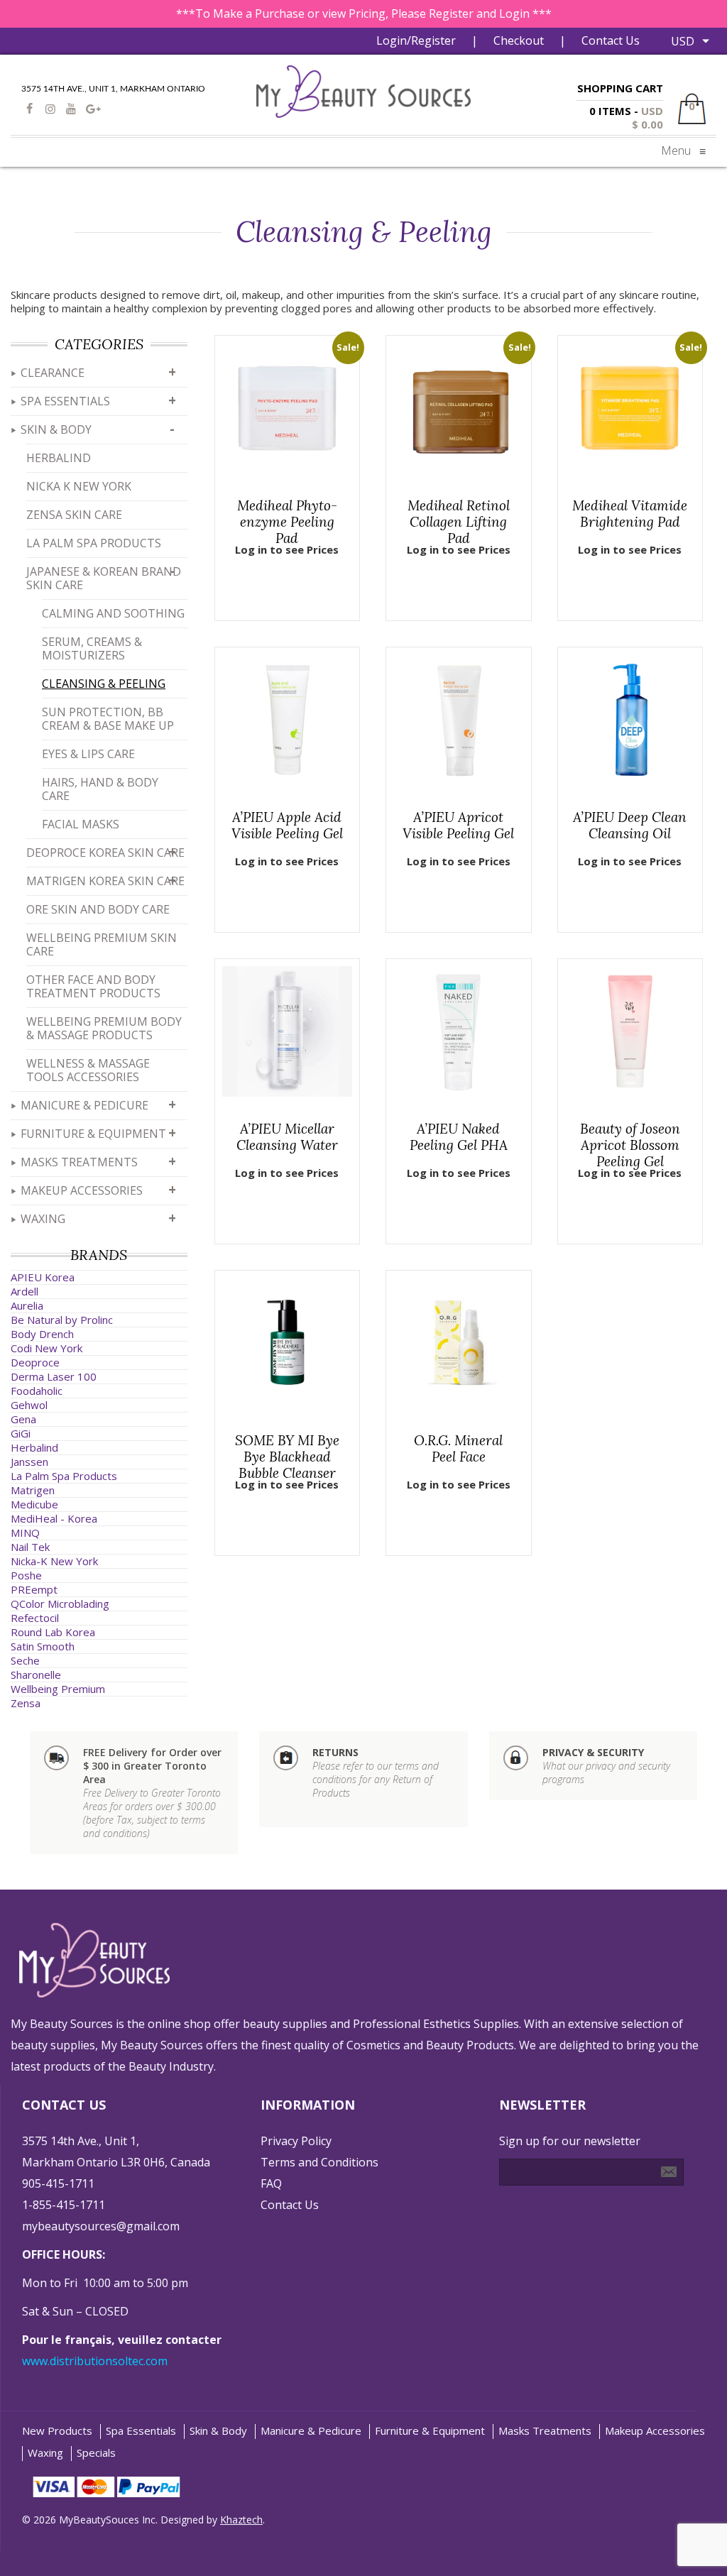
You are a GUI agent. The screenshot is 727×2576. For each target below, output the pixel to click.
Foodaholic (37, 1391)
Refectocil (35, 1618)
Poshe (26, 1575)
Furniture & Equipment (93, 1134)
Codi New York (47, 1348)
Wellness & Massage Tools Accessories (88, 1070)
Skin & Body (56, 429)
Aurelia (27, 1305)
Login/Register (416, 40)
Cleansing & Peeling (104, 684)
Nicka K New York (79, 486)
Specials (96, 2453)
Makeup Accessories (82, 1190)
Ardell (24, 1291)
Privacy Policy (296, 2141)
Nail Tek (30, 1547)
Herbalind (59, 458)
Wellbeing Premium (58, 1689)
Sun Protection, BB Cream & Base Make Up (108, 719)
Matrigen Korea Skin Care (105, 881)
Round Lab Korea (53, 1632)
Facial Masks (81, 824)
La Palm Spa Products (94, 543)
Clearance (53, 373)
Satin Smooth (43, 1646)
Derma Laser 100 (54, 1376)
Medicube (34, 1504)
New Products (57, 2431)
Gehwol (29, 1405)
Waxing (43, 1219)
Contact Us (611, 40)
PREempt (34, 1589)
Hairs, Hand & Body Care (100, 789)
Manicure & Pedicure (84, 1105)
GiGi (21, 1433)
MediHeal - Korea (54, 1518)
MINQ (25, 1533)
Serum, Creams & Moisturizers (92, 648)
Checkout (519, 40)
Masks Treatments (79, 1162)
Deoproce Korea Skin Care (105, 853)
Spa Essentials (65, 401)
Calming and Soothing (113, 613)
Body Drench (42, 1334)
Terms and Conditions (319, 2162)
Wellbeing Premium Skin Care (102, 944)
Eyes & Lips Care (88, 754)
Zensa (26, 1703)
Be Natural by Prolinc (62, 1320)
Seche (25, 1660)
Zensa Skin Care (74, 515)
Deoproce (35, 1362)
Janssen (29, 1462)
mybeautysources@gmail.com (101, 2226)
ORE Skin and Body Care (98, 909)
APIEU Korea (43, 1277)
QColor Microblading (60, 1604)
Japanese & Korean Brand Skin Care (104, 578)
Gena (23, 1419)
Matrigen (33, 1490)
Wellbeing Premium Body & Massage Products (104, 1028)
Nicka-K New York (54, 1561)
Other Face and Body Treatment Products (93, 986)
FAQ (271, 2183)
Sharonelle (36, 1675)
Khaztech (241, 2520)
